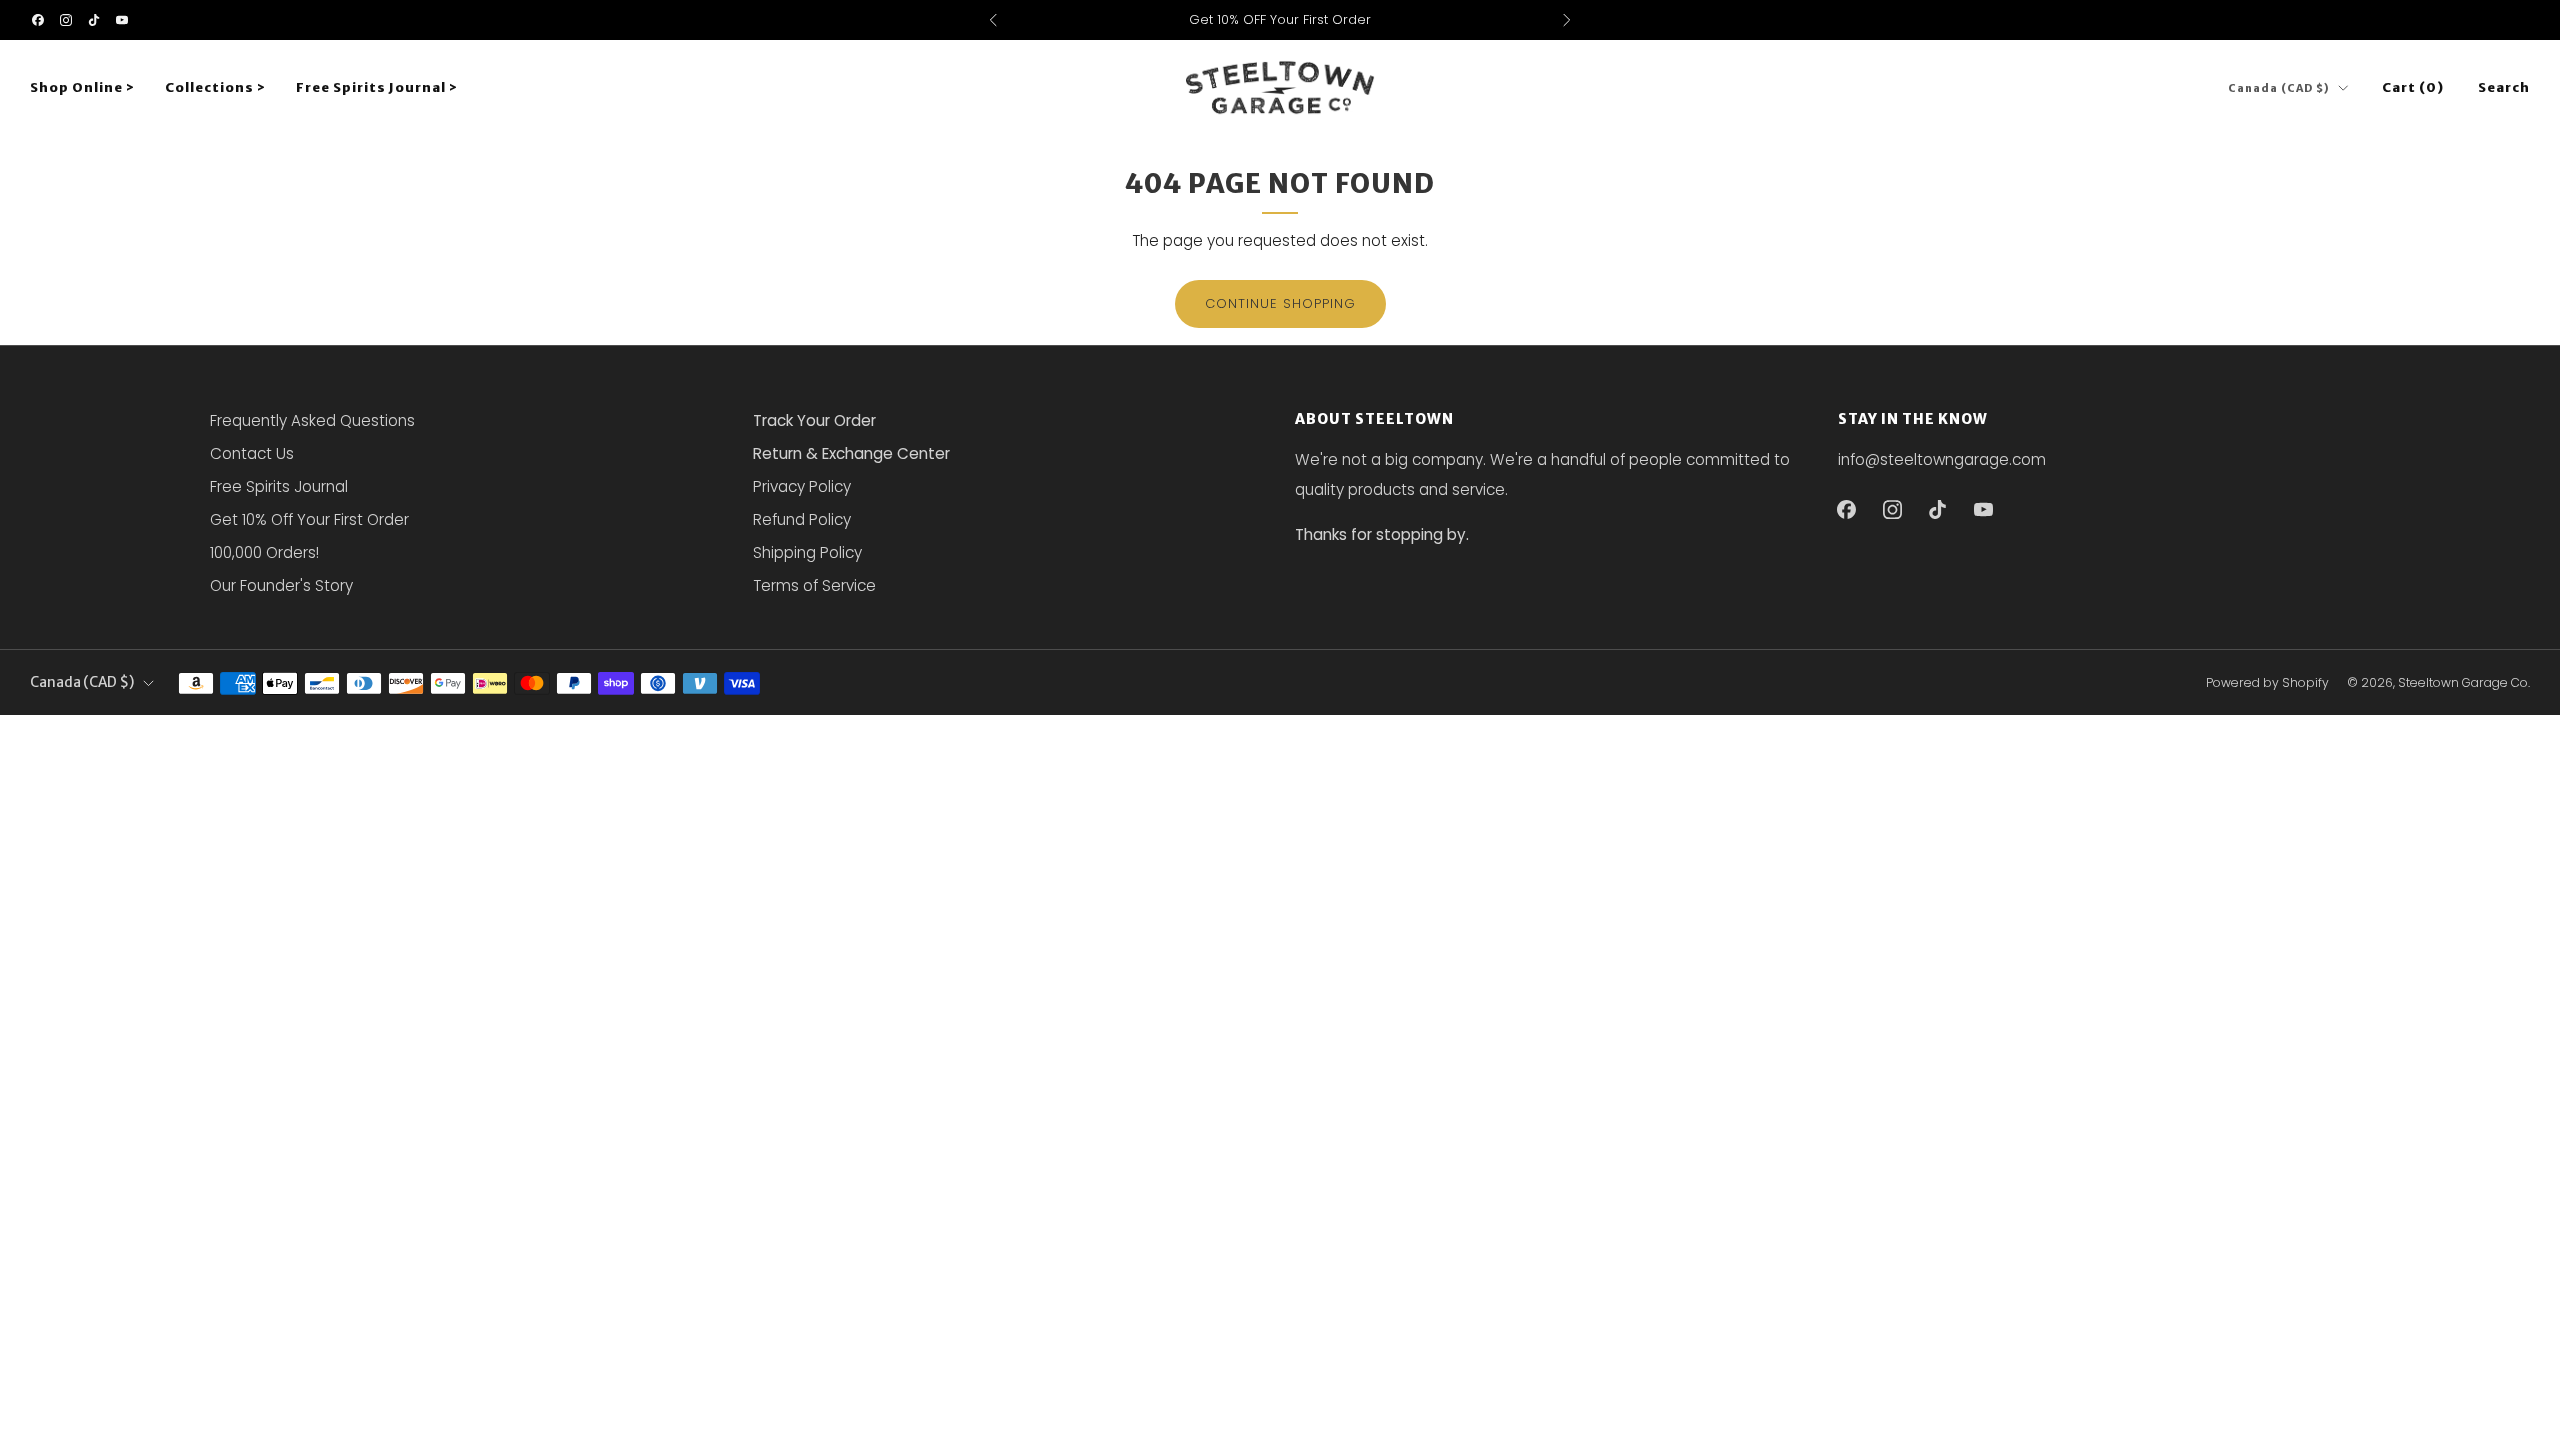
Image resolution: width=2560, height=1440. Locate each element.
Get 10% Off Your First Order (309, 519)
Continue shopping (1280, 303)
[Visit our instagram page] (66, 20)
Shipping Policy (807, 552)
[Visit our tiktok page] (94, 20)
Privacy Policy (802, 486)
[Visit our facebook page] (38, 20)
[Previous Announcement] (993, 20)
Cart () (2413, 87)
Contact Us (252, 453)
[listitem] (1280, 20)
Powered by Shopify (2267, 682)
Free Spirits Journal (279, 486)
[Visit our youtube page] (122, 20)
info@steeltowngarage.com (1942, 459)
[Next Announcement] (1567, 20)
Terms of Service (814, 585)
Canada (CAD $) (2279, 88)
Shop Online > (82, 87)
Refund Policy (802, 519)
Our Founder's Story (281, 585)
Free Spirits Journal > (377, 87)
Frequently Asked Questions (312, 420)
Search (2504, 87)
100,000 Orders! (264, 552)
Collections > (215, 87)
